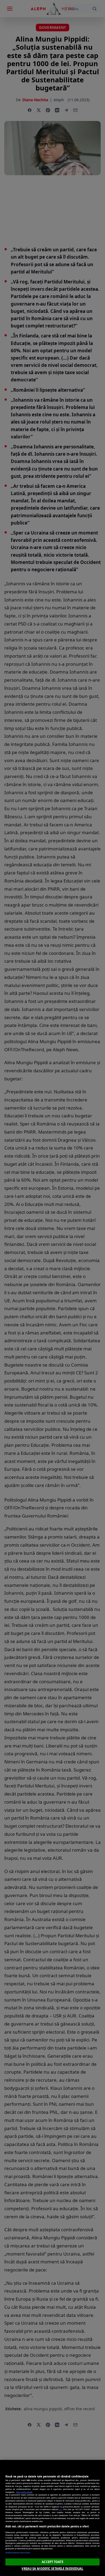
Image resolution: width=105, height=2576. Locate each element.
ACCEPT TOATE (52, 2562)
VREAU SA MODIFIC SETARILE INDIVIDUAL (52, 2569)
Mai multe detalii (24, 2492)
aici (61, 2509)
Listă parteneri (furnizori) (18, 2553)
